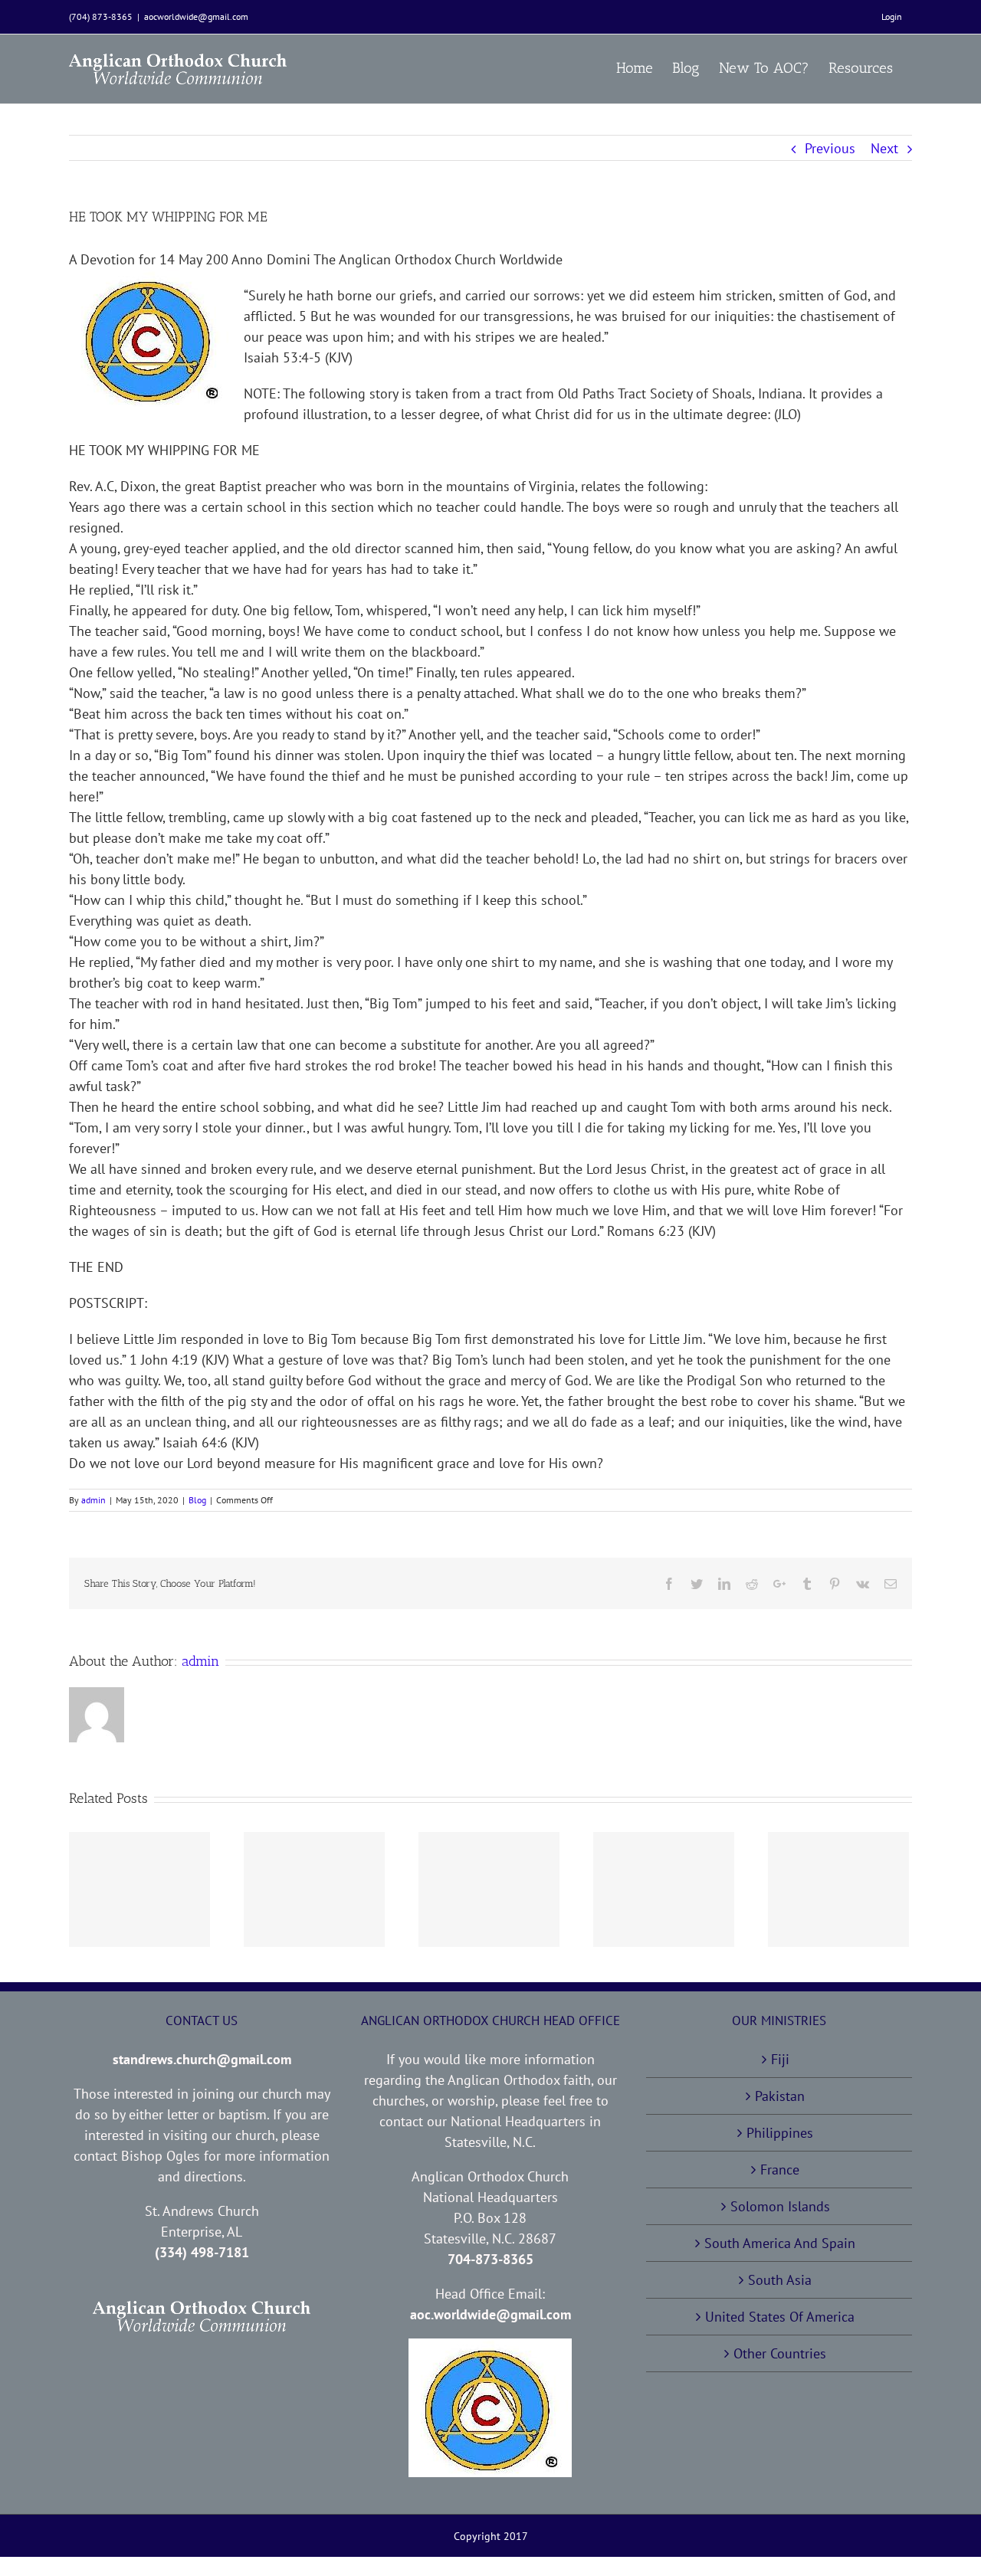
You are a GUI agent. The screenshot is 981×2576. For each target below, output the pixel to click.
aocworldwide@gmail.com (196, 16)
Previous (830, 148)
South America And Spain (780, 2243)
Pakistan (780, 2096)
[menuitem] (892, 17)
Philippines (780, 2133)
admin (94, 1500)
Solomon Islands (780, 2206)
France (780, 2170)
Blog (197, 1500)
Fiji (780, 2059)
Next (884, 148)
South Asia (780, 2280)
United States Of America (780, 2317)
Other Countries (780, 2353)
